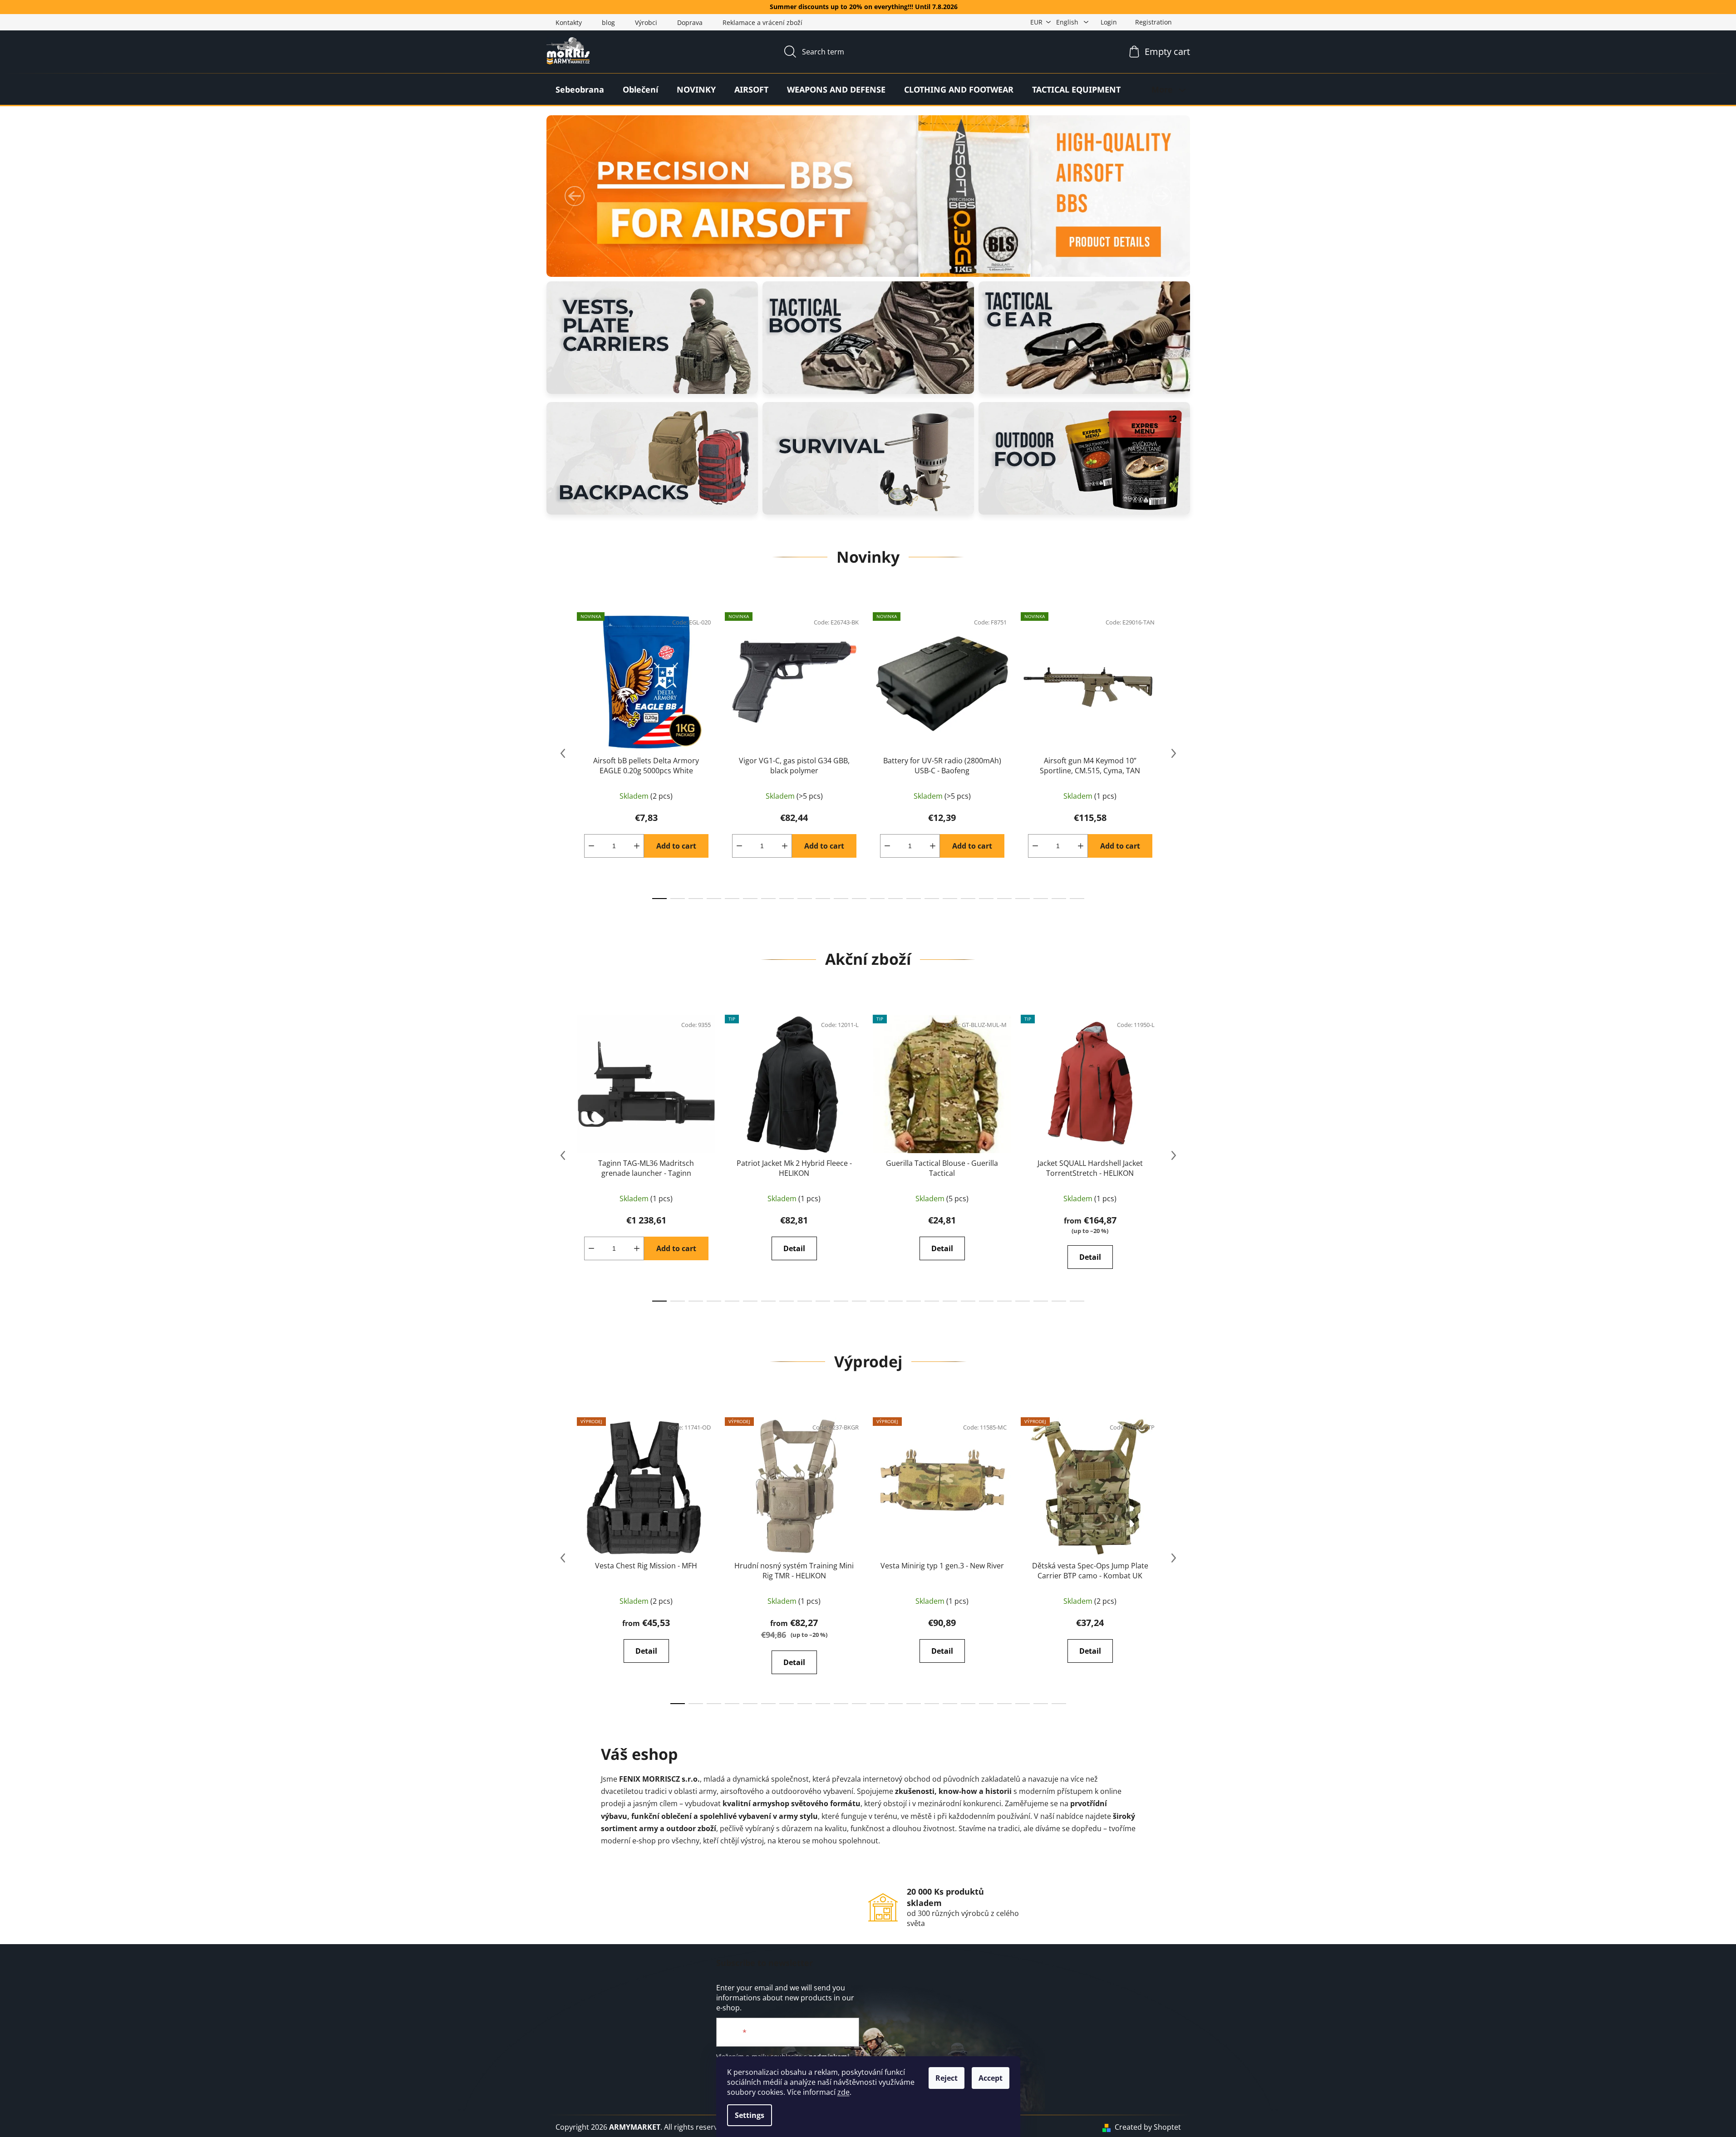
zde (843, 2092)
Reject (947, 2078)
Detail (794, 1248)
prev (563, 753)
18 (986, 899)
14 (914, 899)
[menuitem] (580, 89)
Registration (1153, 22)
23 (1077, 899)
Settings (750, 2115)
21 (1041, 899)
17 (968, 899)
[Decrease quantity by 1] (591, 846)
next (1174, 753)
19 (1004, 899)
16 (950, 899)
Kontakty (569, 22)
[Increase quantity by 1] (637, 846)
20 (1023, 899)
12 (877, 899)
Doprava (690, 22)
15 (932, 899)
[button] (575, 196)
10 (841, 899)
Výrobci (646, 22)
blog (608, 22)
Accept (991, 2078)
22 (1059, 899)
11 (859, 899)
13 (895, 899)
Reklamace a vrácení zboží (762, 22)
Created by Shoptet (1148, 2127)
